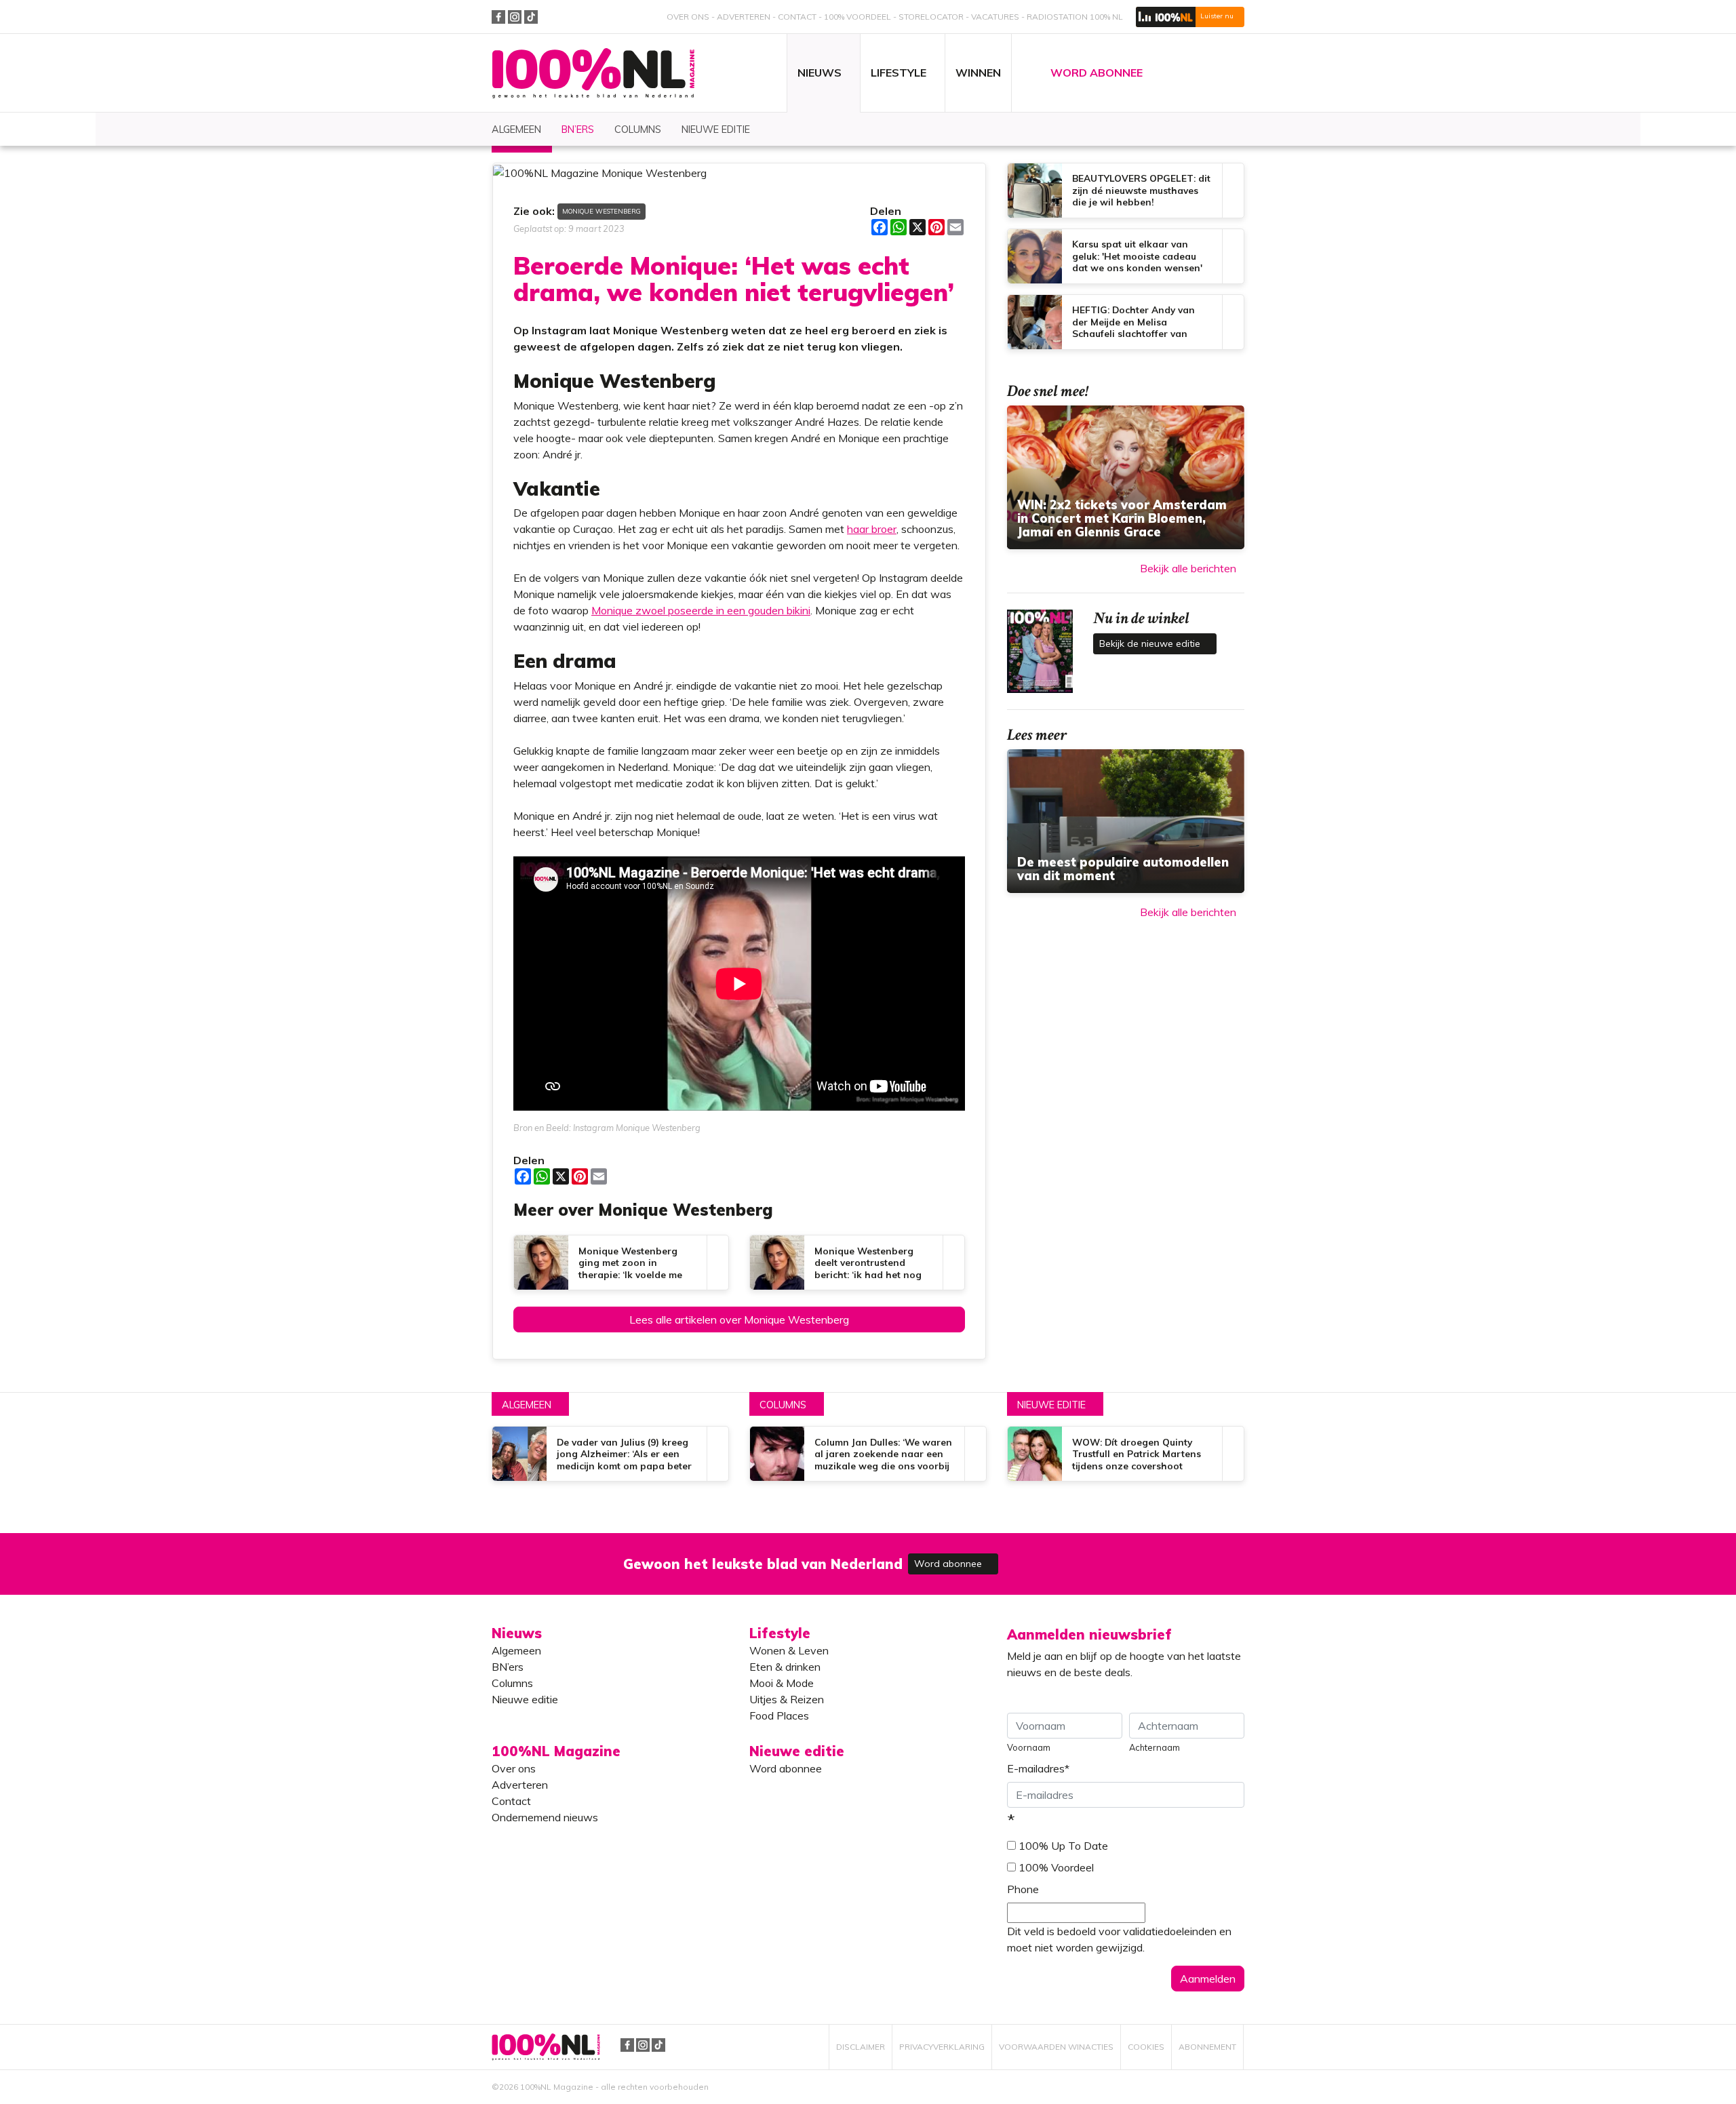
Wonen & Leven (789, 1650)
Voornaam (1029, 1747)
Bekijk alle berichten (1188, 568)
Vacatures (995, 17)
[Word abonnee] (1066, 1556)
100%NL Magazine (593, 74)
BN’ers (508, 1667)
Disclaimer (861, 2047)
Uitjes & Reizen (787, 1699)
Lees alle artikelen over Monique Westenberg (739, 1319)
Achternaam (1155, 1747)
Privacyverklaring (942, 2047)
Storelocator (931, 17)
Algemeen (527, 1405)
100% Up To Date (1063, 1846)
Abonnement (1207, 2047)
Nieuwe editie (1051, 1405)
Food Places (779, 1715)
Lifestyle (780, 1633)
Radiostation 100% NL (1075, 17)
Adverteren (744, 17)
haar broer (872, 529)
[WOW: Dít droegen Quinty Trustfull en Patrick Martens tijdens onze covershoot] (1126, 1454)
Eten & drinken (785, 1667)
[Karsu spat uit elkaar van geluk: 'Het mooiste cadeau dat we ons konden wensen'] (1126, 256)
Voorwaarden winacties (1056, 2047)
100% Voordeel (857, 17)
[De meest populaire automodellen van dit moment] (1126, 821)
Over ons (688, 17)
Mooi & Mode (782, 1683)
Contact (797, 17)
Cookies (1146, 2047)
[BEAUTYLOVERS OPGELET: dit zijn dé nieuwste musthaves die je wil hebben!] (1126, 191)
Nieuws (517, 1633)
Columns (783, 1405)
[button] (1190, 17)
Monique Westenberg (601, 211)
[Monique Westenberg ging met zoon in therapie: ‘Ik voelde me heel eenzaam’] (621, 1263)
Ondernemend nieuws (545, 1817)
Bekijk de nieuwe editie (1151, 643)
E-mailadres (1038, 1768)
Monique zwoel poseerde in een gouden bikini (701, 610)
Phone (1023, 1889)
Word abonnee (949, 1564)
